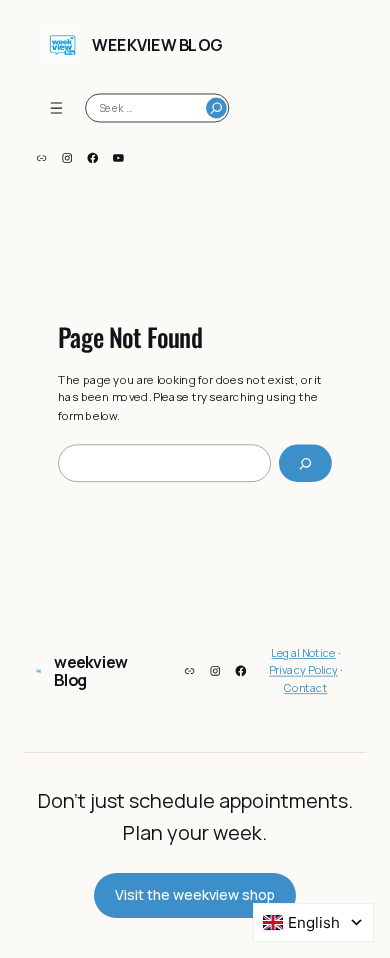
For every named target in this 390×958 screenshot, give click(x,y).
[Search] (305, 464)
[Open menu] (56, 107)
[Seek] (216, 108)
